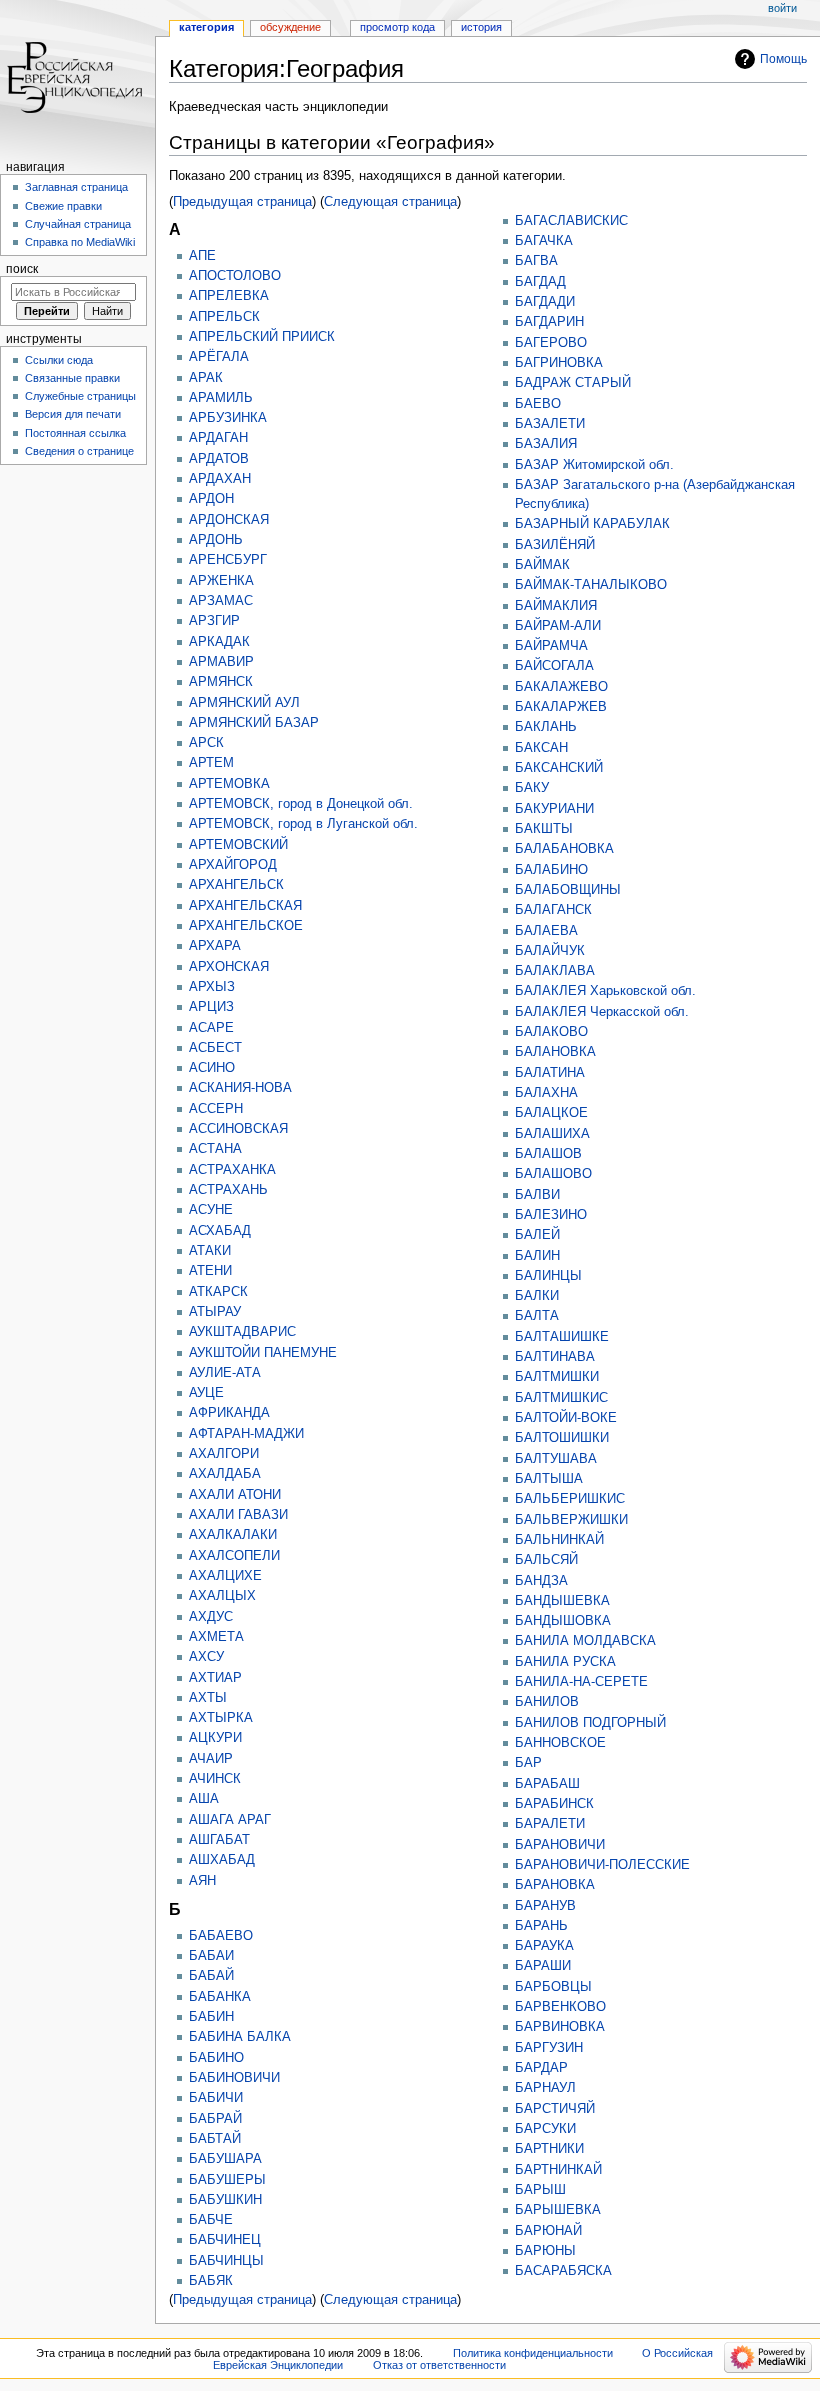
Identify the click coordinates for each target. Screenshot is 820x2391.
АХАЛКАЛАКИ (233, 1535)
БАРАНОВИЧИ (560, 1845)
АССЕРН (216, 1109)
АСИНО (212, 1068)
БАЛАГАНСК (553, 910)
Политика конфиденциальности (533, 2353)
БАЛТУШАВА (556, 1459)
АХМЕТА (216, 1637)
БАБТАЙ (215, 2139)
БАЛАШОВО (553, 1174)
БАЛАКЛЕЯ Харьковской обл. (605, 991)
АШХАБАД (222, 1860)
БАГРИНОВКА (559, 363)
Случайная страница (78, 224)
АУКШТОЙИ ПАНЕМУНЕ (263, 1353)
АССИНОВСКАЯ (238, 1129)
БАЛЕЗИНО (551, 1215)
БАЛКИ (537, 1296)
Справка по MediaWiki (80, 242)
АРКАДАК (219, 642)
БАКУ (532, 788)
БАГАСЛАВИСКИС (571, 221)
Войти (782, 8)
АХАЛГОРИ (224, 1454)
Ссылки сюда (59, 360)
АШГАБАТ (219, 1840)
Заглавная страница (76, 187)
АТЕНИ (210, 1271)
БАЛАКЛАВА (555, 971)
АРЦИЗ (211, 1007)
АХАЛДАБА (225, 1474)
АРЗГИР (214, 621)
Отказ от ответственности (439, 2365)
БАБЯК (211, 2281)
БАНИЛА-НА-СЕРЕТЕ (581, 1682)
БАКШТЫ (544, 829)
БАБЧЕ (211, 2220)
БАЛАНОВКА (555, 1052)
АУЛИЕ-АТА (225, 1373)
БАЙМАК (542, 565)
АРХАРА (215, 946)
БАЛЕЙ (537, 1235)
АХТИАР (215, 1678)
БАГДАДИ (545, 302)
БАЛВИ (537, 1195)
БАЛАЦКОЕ (551, 1113)
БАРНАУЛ (545, 2088)
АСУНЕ (211, 1210)
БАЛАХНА (546, 1093)
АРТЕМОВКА (229, 784)
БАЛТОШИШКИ (562, 1438)
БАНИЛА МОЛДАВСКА (585, 1641)
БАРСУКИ (545, 2129)
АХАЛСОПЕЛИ (234, 1556)
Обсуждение (290, 27)
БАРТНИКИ (549, 2149)
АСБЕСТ (215, 1048)
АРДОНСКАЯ (229, 520)
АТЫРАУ (215, 1312)
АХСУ (206, 1657)
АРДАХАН (220, 479)
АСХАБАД (220, 1231)
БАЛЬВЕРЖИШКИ (571, 1520)
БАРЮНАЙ (548, 2231)
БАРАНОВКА (555, 1885)
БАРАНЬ (541, 1926)
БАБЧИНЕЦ (225, 2240)
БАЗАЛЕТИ (550, 424)
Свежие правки (63, 206)
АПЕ (202, 256)
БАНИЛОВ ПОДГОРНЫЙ (590, 1723)
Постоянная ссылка (75, 433)
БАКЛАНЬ (546, 727)
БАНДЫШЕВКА (562, 1601)
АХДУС (211, 1617)
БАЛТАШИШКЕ (562, 1337)
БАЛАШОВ (548, 1154)
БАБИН (211, 2017)
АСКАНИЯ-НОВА (240, 1088)
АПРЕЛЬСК (224, 317)
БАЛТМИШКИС (561, 1398)
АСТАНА (215, 1149)
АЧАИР (211, 1759)
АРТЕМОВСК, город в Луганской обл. (303, 824)
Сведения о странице (79, 451)
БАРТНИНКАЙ (558, 2170)
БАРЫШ (540, 2190)
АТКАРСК (218, 1292)
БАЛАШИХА (552, 1134)
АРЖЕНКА (221, 581)
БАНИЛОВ (547, 1702)
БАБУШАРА (225, 2159)
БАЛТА (537, 1316)
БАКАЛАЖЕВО (561, 687)
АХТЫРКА (221, 1718)
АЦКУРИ (215, 1738)
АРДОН (211, 499)
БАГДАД (540, 282)
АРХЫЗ (212, 987)
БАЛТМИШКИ (557, 1377)
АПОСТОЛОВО (235, 276)
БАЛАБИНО (551, 870)
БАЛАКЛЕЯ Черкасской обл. (602, 1012)
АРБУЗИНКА (228, 418)
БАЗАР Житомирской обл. (594, 465)
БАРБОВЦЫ (553, 1987)
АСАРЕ (211, 1028)
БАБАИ (211, 1956)
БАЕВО (538, 404)
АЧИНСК (215, 1779)
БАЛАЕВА (546, 931)
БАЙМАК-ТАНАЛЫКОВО (591, 585)
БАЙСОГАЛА (554, 666)
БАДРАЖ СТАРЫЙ (573, 383)
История (481, 27)
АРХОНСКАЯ (229, 967)
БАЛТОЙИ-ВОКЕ (566, 1418)
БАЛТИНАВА (555, 1357)
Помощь (783, 59)
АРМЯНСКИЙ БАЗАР (254, 723)
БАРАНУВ (545, 1906)
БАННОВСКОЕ (560, 1743)
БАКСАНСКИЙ (559, 768)
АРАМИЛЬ (221, 398)
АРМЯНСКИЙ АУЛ (244, 703)
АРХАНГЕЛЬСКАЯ (245, 906)
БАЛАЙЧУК (550, 951)
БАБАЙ (211, 1976)
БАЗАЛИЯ (546, 444)
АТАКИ (210, 1251)
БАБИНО (216, 2058)
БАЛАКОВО (551, 1032)
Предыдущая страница (242, 202)
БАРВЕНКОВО (560, 2007)
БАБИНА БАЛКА (240, 2037)
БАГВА (536, 261)
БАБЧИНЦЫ (226, 2261)
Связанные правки (72, 378)
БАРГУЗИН (549, 2048)
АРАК (206, 378)
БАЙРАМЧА (551, 646)
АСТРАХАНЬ (228, 1190)
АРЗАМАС (221, 601)
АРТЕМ (211, 763)
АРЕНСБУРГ (228, 560)
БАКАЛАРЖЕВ (561, 707)
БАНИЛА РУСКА (565, 1662)
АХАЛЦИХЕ (225, 1576)
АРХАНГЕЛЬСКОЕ (246, 926)
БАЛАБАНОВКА (564, 849)
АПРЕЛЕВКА (229, 296)
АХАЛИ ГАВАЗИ (238, 1515)
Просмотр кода (397, 27)
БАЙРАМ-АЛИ (558, 626)
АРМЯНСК (221, 682)
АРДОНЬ (216, 540)
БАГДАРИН (549, 322)
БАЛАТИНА (550, 1073)
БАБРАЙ (215, 2119)
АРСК (206, 743)
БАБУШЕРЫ (227, 2180)
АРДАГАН (218, 438)
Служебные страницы (80, 396)
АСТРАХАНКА (232, 1170)
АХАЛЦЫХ (222, 1596)
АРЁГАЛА (219, 357)
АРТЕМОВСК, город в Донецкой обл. (301, 804)
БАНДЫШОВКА (563, 1621)
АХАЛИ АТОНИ (235, 1495)
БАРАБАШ (547, 1784)
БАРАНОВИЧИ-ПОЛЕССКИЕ (602, 1865)
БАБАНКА (220, 1997)
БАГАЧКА (544, 241)
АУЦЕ (206, 1393)
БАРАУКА (544, 1946)
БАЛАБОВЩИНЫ (568, 890)
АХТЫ (208, 1698)
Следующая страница (390, 202)
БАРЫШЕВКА (558, 2210)
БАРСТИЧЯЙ (555, 2109)
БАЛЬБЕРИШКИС (570, 1499)
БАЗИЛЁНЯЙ (555, 545)
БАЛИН (537, 1256)
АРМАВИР (221, 662)
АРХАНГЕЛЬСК (236, 885)
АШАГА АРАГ (230, 1820)
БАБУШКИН (225, 2200)
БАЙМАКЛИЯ (556, 606)
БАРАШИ (543, 1966)
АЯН (202, 1881)
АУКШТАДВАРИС (242, 1332)
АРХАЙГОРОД (233, 865)
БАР (528, 1763)
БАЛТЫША (549, 1479)
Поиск (22, 269)
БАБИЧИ (216, 2098)
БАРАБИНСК (554, 1804)
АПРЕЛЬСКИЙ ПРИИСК (262, 337)
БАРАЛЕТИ (550, 1824)
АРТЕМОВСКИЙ (238, 845)
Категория (206, 27)
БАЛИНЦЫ (548, 1276)
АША (204, 1799)
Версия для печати (73, 414)
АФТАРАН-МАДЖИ (246, 1434)
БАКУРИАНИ (554, 809)
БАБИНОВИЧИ (234, 2078)
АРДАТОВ (219, 459)
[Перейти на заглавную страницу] (77, 77)
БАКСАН (541, 748)
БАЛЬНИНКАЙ (559, 1540)
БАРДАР (541, 2068)
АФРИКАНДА (229, 1413)
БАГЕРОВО (551, 343)
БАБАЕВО (221, 1936)
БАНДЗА (541, 1581)
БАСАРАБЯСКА (563, 2271)
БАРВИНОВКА (560, 2027)
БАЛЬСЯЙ (546, 1560)
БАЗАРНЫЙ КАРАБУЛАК (592, 524)
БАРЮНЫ (545, 2251)
